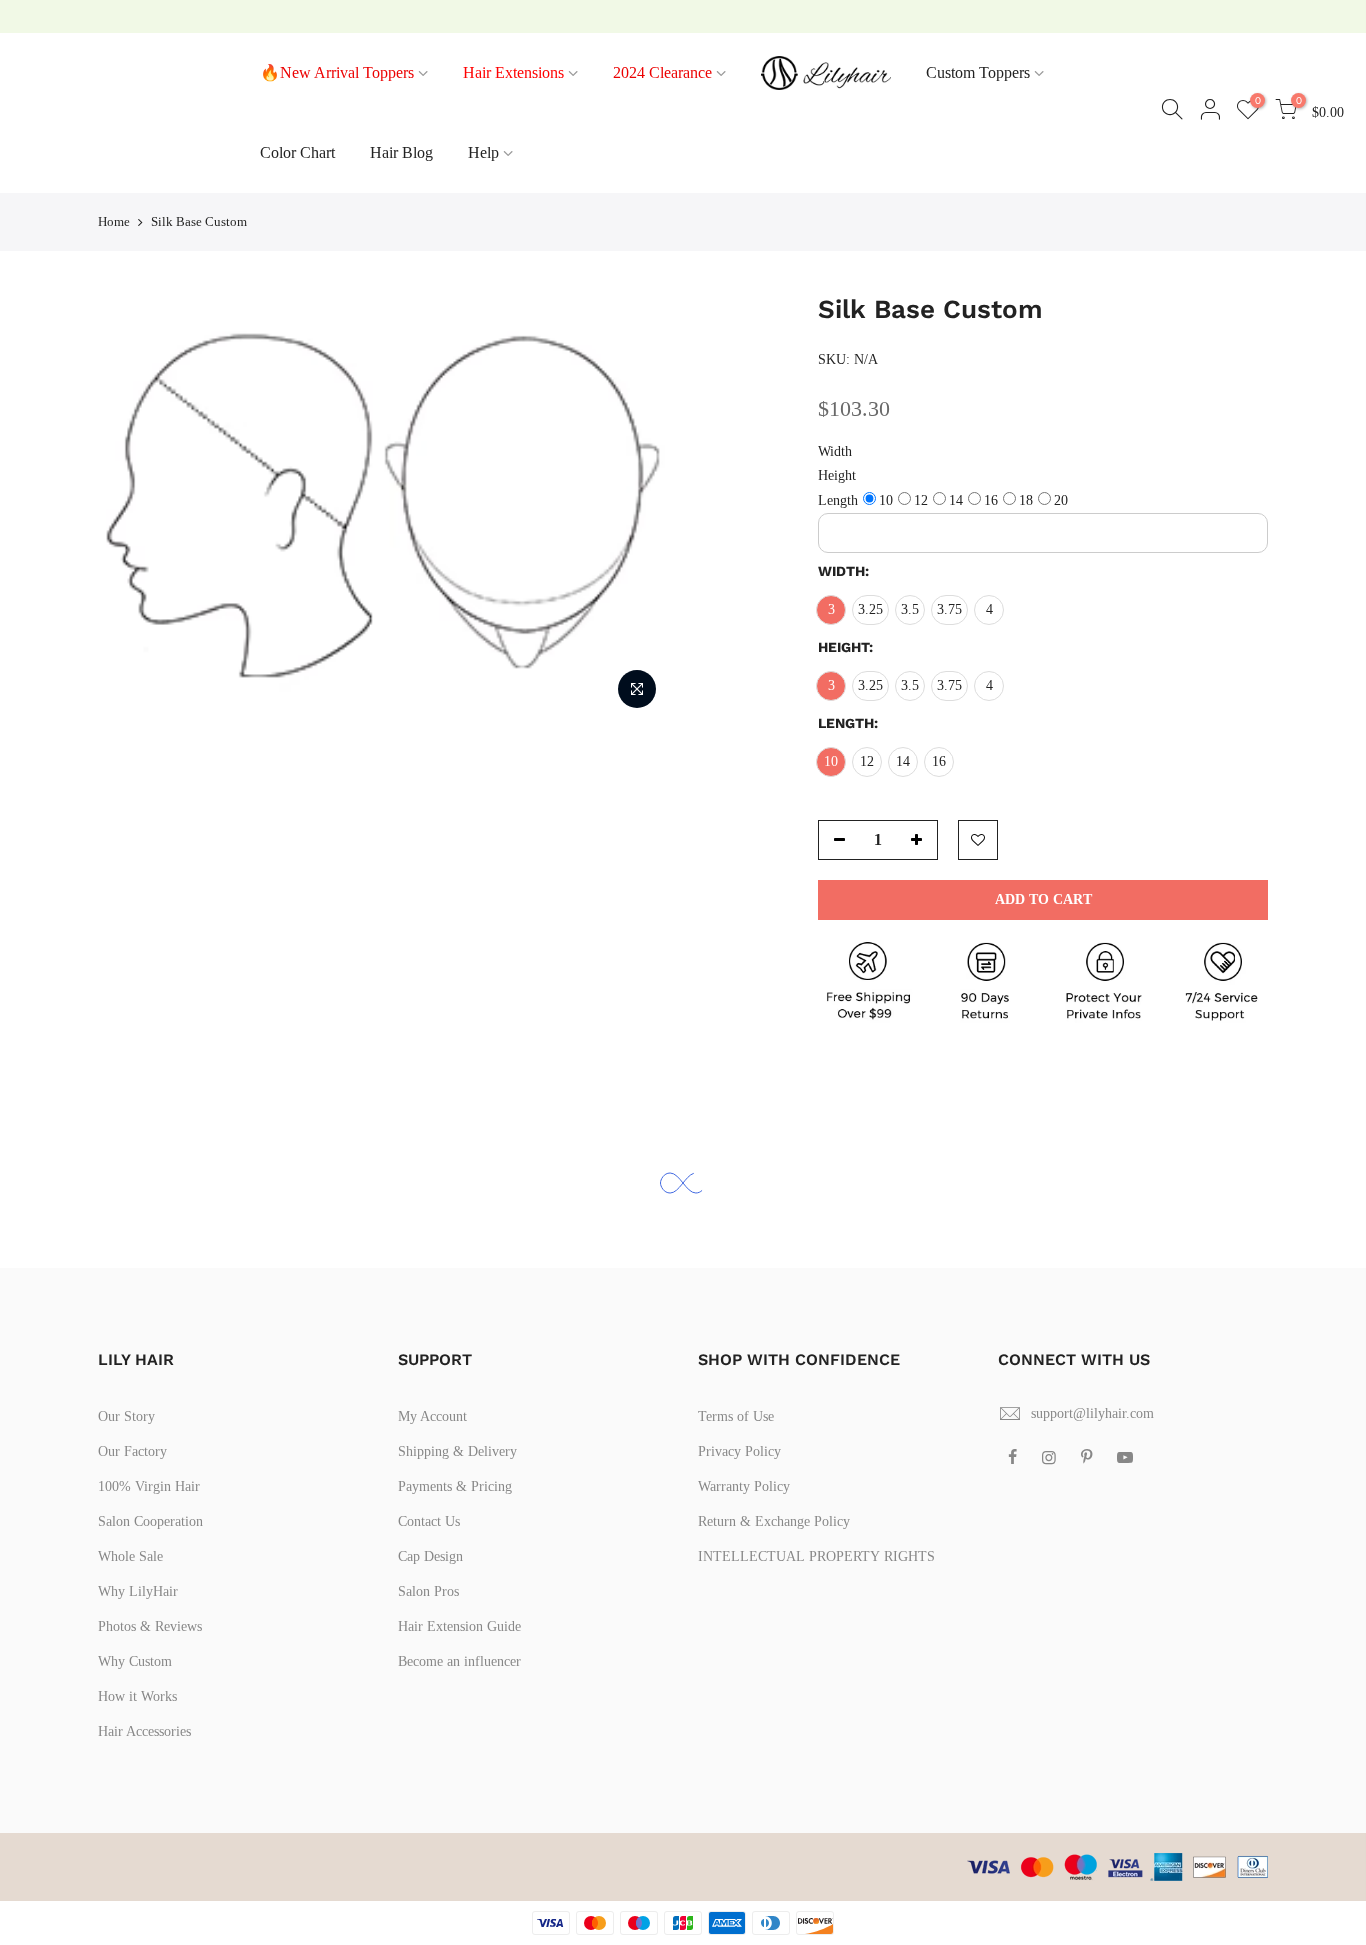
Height (837, 475)
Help (483, 152)
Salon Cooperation (150, 1521)
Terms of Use (736, 1416)
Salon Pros (428, 1591)
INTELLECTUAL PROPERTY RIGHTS (816, 1556)
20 (1061, 500)
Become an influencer (459, 1661)
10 (886, 500)
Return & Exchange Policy (774, 1521)
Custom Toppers (978, 72)
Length (838, 500)
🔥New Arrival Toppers (337, 72)
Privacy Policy (739, 1451)
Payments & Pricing (455, 1486)
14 (956, 500)
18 (1026, 500)
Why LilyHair (138, 1591)
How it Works (137, 1696)
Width (835, 451)
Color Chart (297, 152)
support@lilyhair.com (1092, 1413)
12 (921, 500)
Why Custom (135, 1661)
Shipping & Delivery (457, 1451)
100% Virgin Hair (149, 1486)
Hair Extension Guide (459, 1626)
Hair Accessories (144, 1731)
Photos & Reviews (150, 1626)
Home (114, 221)
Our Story (126, 1416)
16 (991, 500)
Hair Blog (401, 152)
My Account (432, 1416)
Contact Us (429, 1521)
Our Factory (132, 1451)
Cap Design (430, 1556)
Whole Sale (130, 1556)
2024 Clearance (662, 72)
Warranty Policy (744, 1486)
